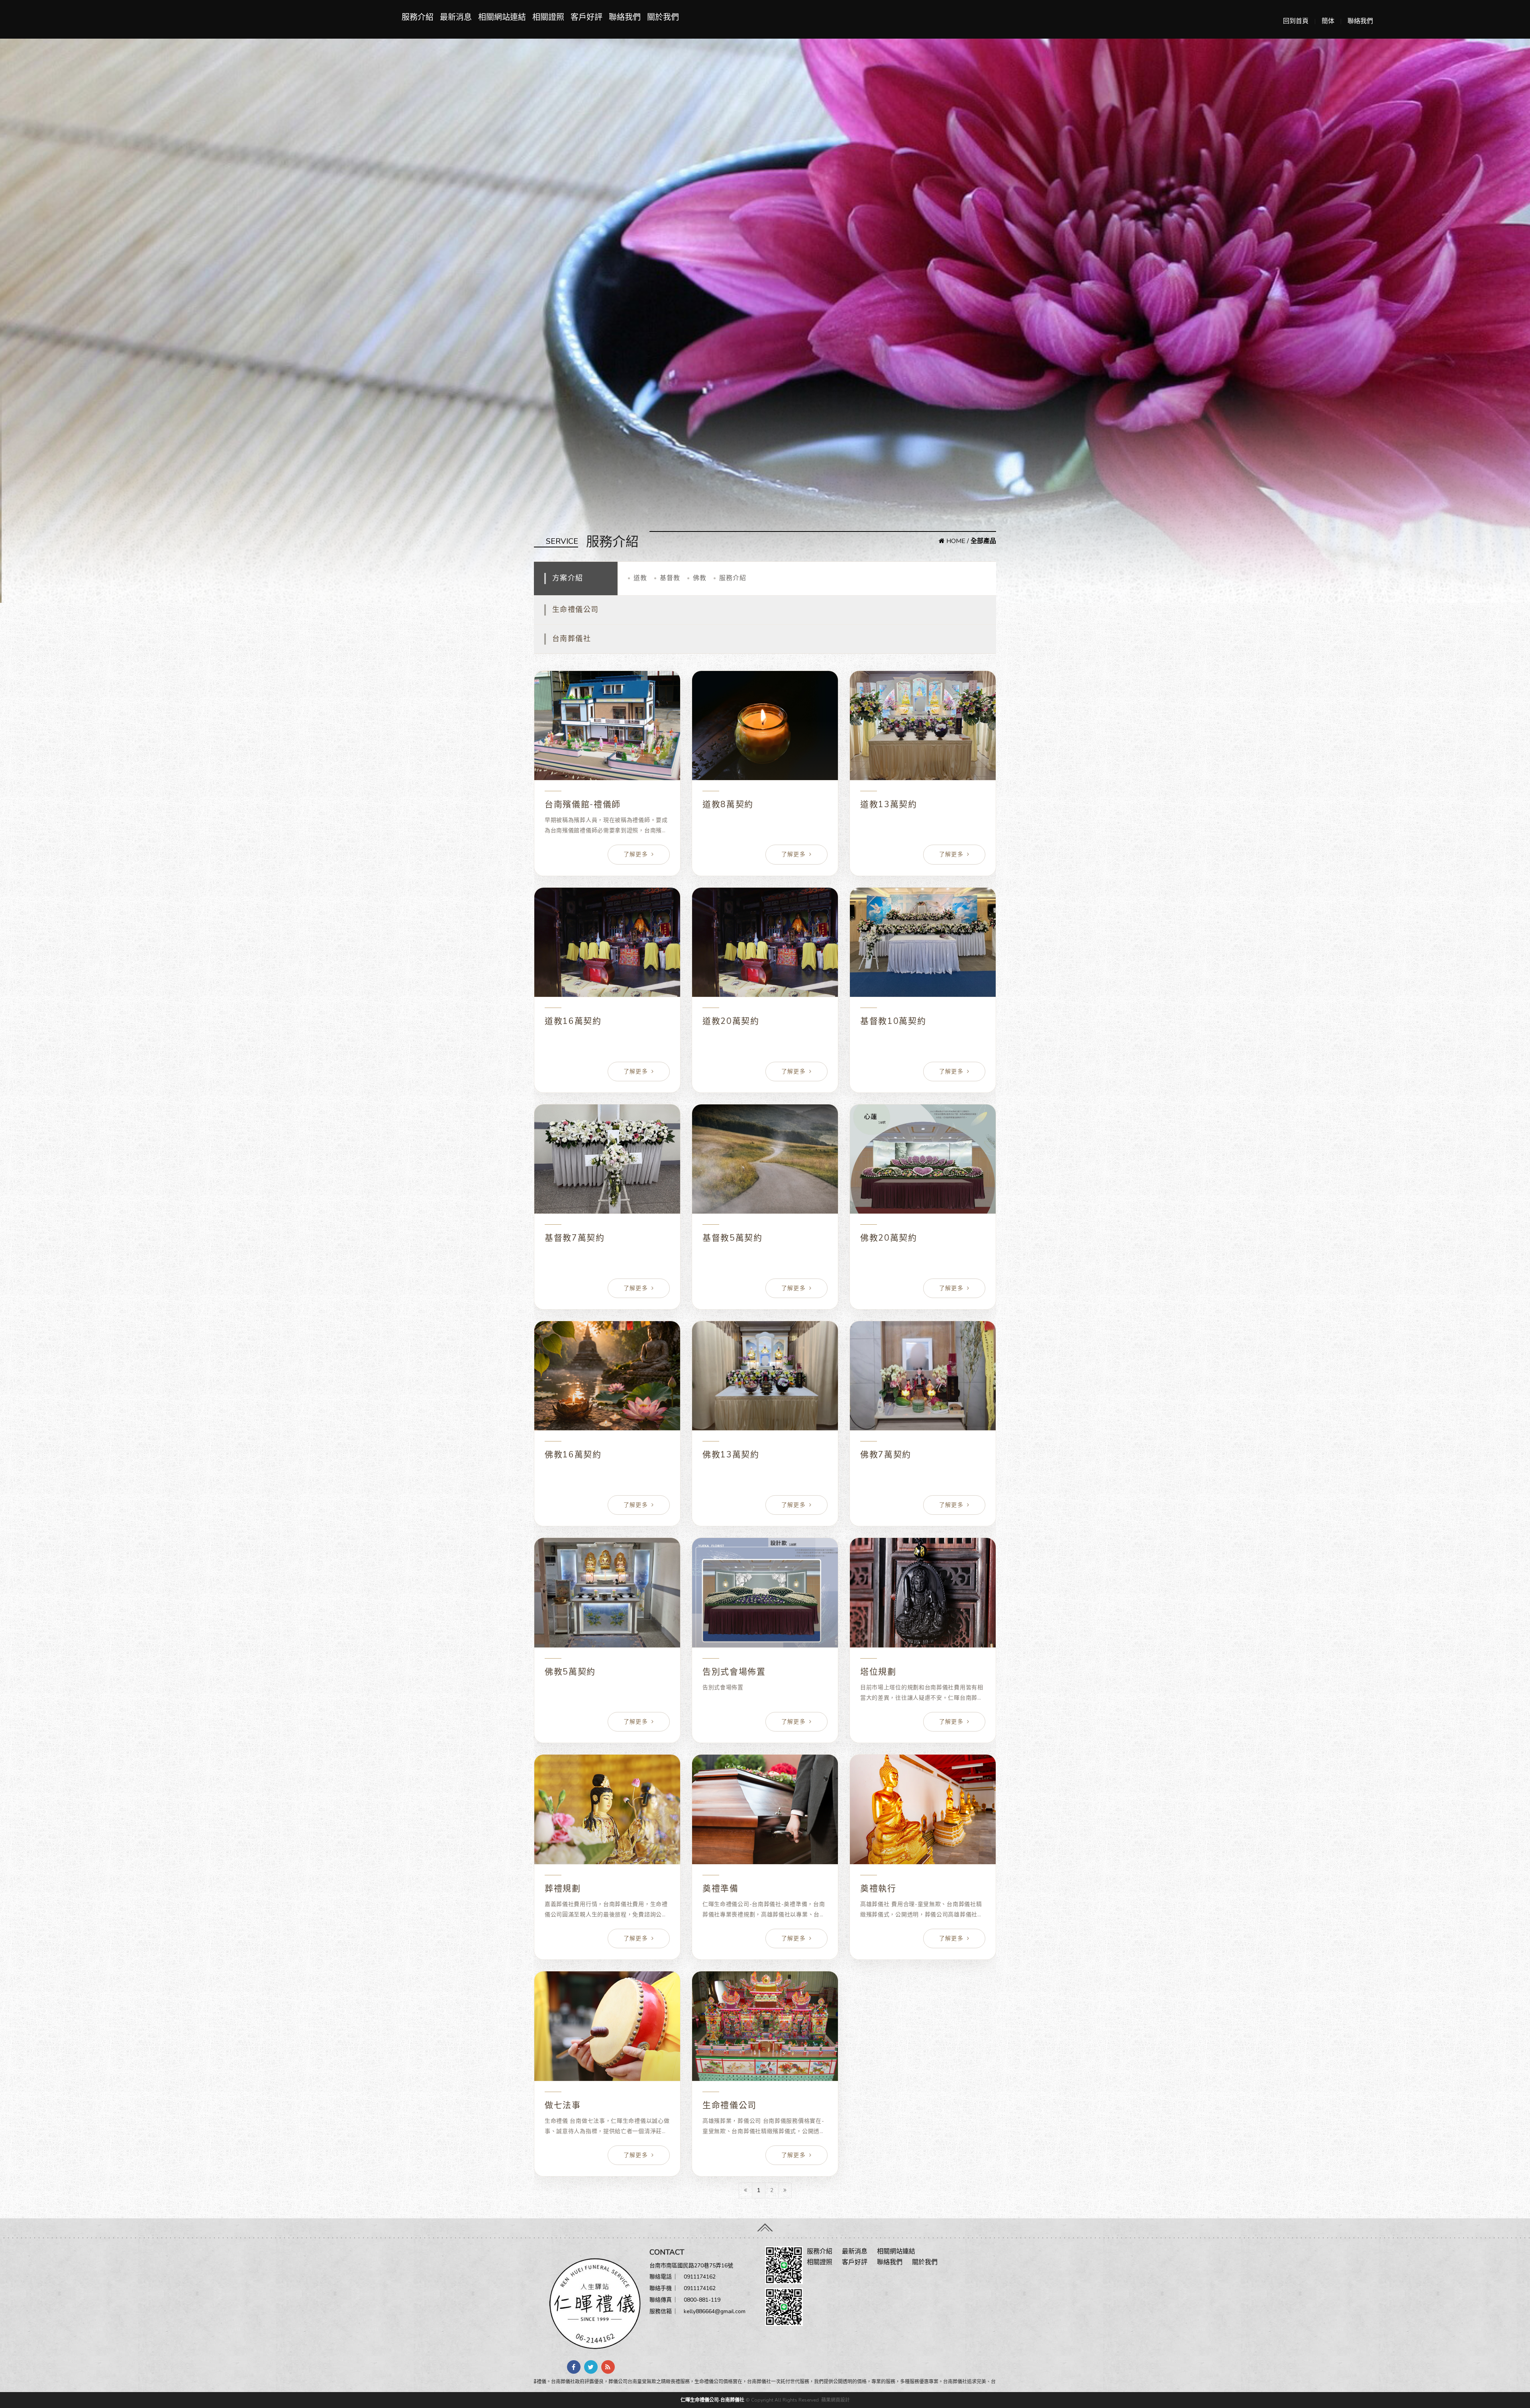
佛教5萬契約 (570, 1672)
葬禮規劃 (563, 1888)
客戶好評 (586, 17)
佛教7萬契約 (886, 1455)
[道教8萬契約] (765, 726)
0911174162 (700, 2277)
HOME (955, 541)
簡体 (1328, 21)
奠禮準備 (721, 1888)
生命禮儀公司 (576, 610)
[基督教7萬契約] (607, 1159)
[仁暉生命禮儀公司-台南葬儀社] (592, 2303)
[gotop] (765, 2226)
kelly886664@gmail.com (715, 2311)
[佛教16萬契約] (607, 1376)
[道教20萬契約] (765, 942)
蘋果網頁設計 (836, 2400)
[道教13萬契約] (923, 726)
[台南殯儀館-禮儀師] (607, 726)
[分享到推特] (591, 2367)
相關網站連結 (502, 17)
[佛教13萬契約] (765, 1376)
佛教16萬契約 (573, 1455)
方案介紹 (568, 578)
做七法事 (563, 2105)
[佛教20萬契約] (923, 1159)
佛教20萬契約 (889, 1238)
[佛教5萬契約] (607, 1593)
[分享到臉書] (574, 2367)
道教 (640, 578)
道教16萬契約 (573, 1021)
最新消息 (456, 17)
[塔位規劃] (923, 1593)
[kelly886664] (784, 2306)
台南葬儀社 (572, 639)
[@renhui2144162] (784, 2265)
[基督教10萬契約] (923, 942)
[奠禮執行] (923, 1809)
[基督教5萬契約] (765, 1159)
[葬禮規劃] (607, 1809)
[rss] (608, 2367)
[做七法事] (607, 2026)
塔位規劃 (878, 1672)
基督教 (670, 578)
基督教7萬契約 (575, 1238)
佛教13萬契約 (731, 1455)
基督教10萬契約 (893, 1021)
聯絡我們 (1360, 21)
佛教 (700, 578)
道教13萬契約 (889, 804)
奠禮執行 (878, 1888)
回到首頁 (1296, 21)
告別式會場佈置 (734, 1672)
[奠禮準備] (765, 1809)
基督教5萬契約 (733, 1238)
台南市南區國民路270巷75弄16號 (691, 2266)
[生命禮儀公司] (765, 2026)
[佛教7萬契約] (923, 1376)
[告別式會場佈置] (765, 1593)
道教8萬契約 (728, 804)
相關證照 (548, 17)
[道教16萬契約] (607, 942)
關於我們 (663, 17)
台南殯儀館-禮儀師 (583, 804)
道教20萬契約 (731, 1021)
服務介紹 (418, 17)
